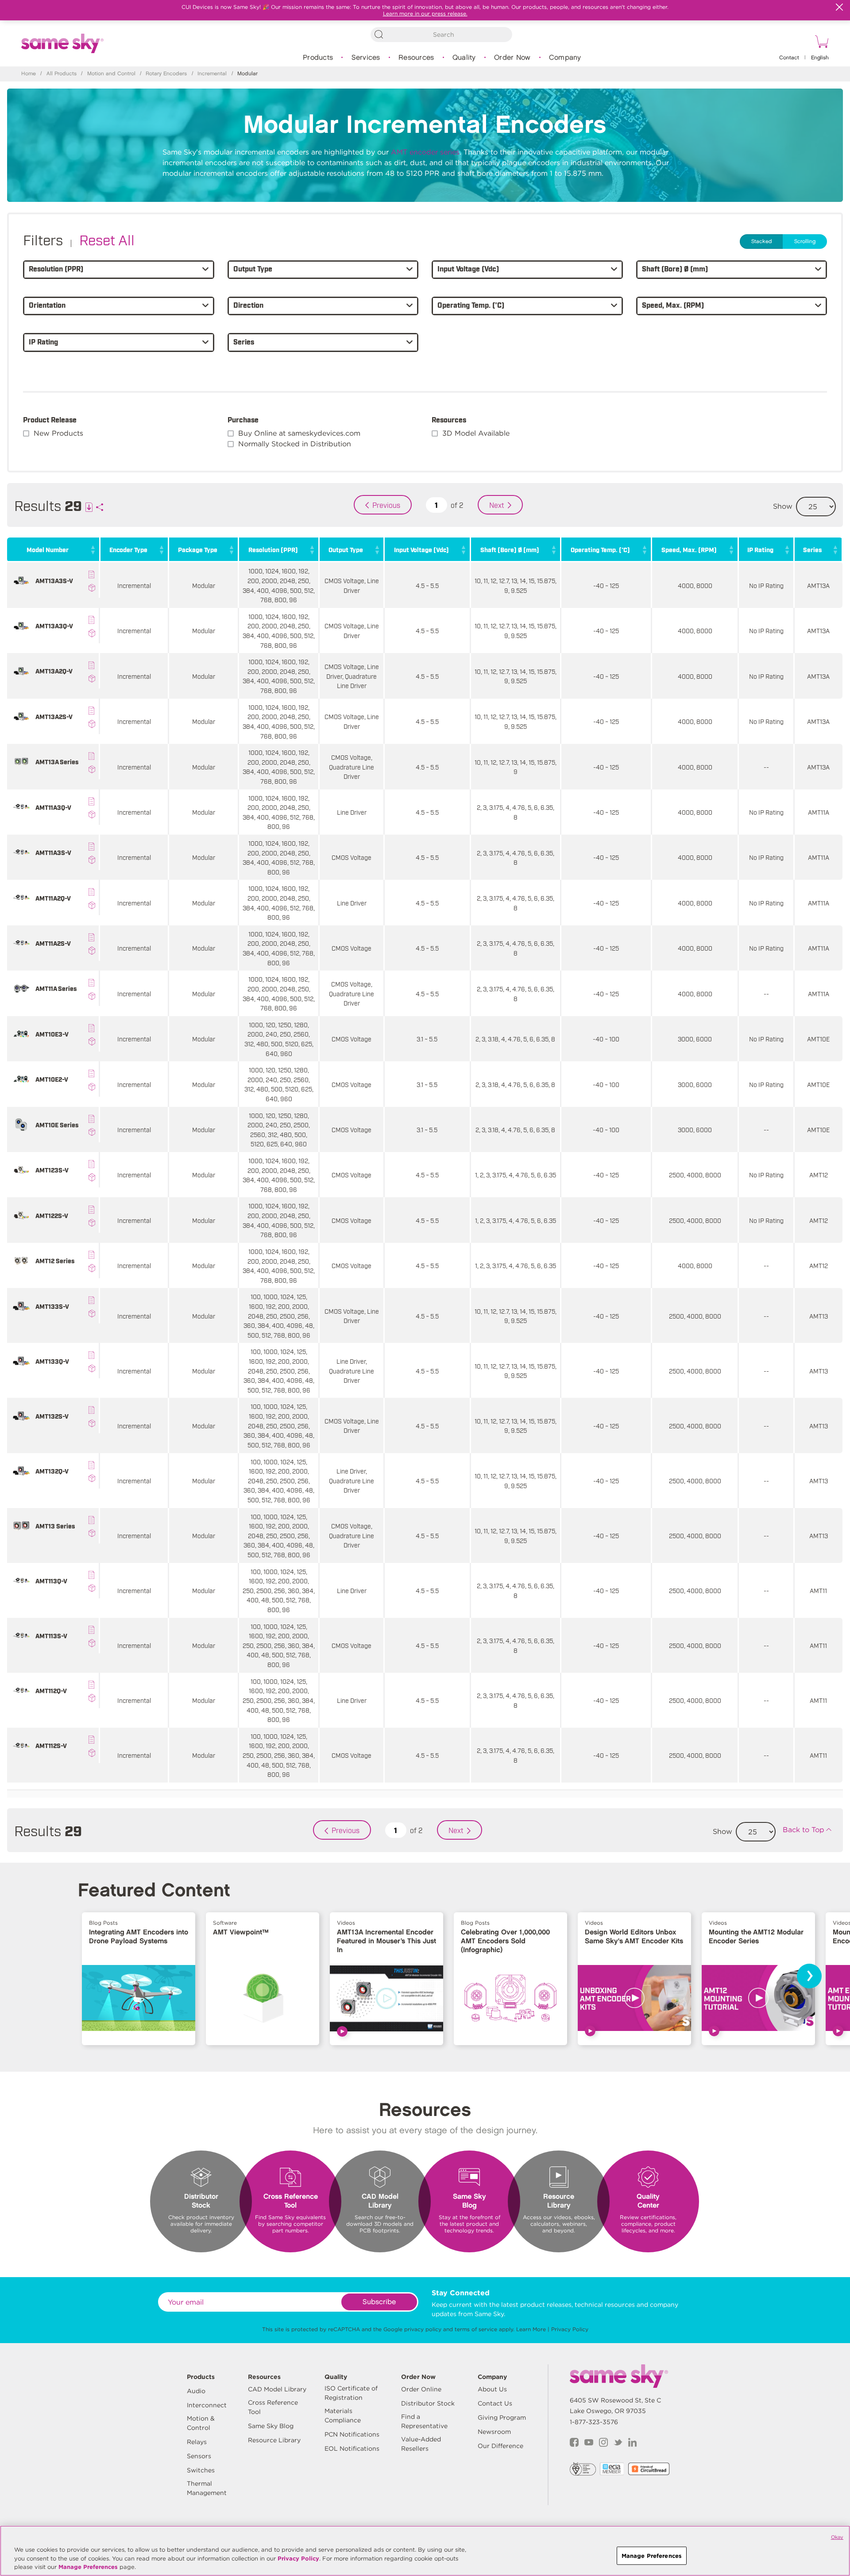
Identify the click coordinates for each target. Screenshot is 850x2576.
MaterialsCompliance (343, 2415)
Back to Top (804, 1830)
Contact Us (495, 2403)
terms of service (476, 2329)
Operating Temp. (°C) (600, 549)
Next (497, 505)
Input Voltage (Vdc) (421, 549)
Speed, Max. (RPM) (689, 549)
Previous (386, 505)
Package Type (198, 549)
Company (565, 58)
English (820, 58)
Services (366, 58)
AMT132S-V (52, 1416)
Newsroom (494, 2432)
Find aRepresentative (424, 2421)
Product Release (50, 419)
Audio (196, 2391)
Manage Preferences (88, 2567)
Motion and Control (111, 74)
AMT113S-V (51, 1635)
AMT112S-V (51, 1745)
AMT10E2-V (52, 1079)
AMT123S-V (52, 1170)
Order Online (421, 2389)
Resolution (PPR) (273, 549)
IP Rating (760, 549)
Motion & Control (201, 2423)
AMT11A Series (56, 988)
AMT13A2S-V (54, 716)
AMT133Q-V (52, 1361)
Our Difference (500, 2446)
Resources (416, 58)
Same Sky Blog (271, 2426)
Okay (837, 2537)
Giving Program (502, 2417)
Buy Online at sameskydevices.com (299, 433)
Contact (789, 58)
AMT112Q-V (51, 1690)
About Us (492, 2389)
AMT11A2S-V (53, 943)
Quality (464, 58)
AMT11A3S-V (53, 852)
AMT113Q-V (51, 1580)
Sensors (199, 2456)
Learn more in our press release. (425, 14)
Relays (197, 2442)
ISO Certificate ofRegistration (351, 2393)
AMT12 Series (55, 1260)
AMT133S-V (52, 1306)
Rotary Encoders (166, 74)
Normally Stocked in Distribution (295, 444)
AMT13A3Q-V (54, 625)
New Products (58, 433)
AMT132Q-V (52, 1471)
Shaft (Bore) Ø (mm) (510, 549)
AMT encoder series (425, 152)
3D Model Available (476, 433)
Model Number (48, 549)
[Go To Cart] (820, 43)
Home (29, 74)
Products (318, 58)
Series (812, 549)
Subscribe (379, 2302)
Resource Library (274, 2440)
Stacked (762, 242)
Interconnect (207, 2405)
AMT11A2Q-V (53, 898)
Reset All (107, 239)
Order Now (512, 58)
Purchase (243, 419)
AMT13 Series (55, 1526)
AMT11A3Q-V (53, 807)
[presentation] (809, 1976)
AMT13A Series (57, 761)
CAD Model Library (277, 2389)
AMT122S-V (52, 1215)
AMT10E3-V (52, 1034)
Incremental (212, 74)
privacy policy (423, 2329)
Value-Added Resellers (421, 2444)
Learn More (531, 2329)
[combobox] (441, 35)
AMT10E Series (57, 1124)
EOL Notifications (352, 2448)
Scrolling (805, 242)
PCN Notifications (352, 2434)
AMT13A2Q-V (54, 671)
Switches (201, 2470)
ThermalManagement (207, 2488)
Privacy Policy (570, 2329)
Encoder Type (128, 549)
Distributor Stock (428, 2403)
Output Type (346, 549)
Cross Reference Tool (273, 2407)
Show (783, 506)
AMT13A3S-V (54, 580)
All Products (62, 74)
